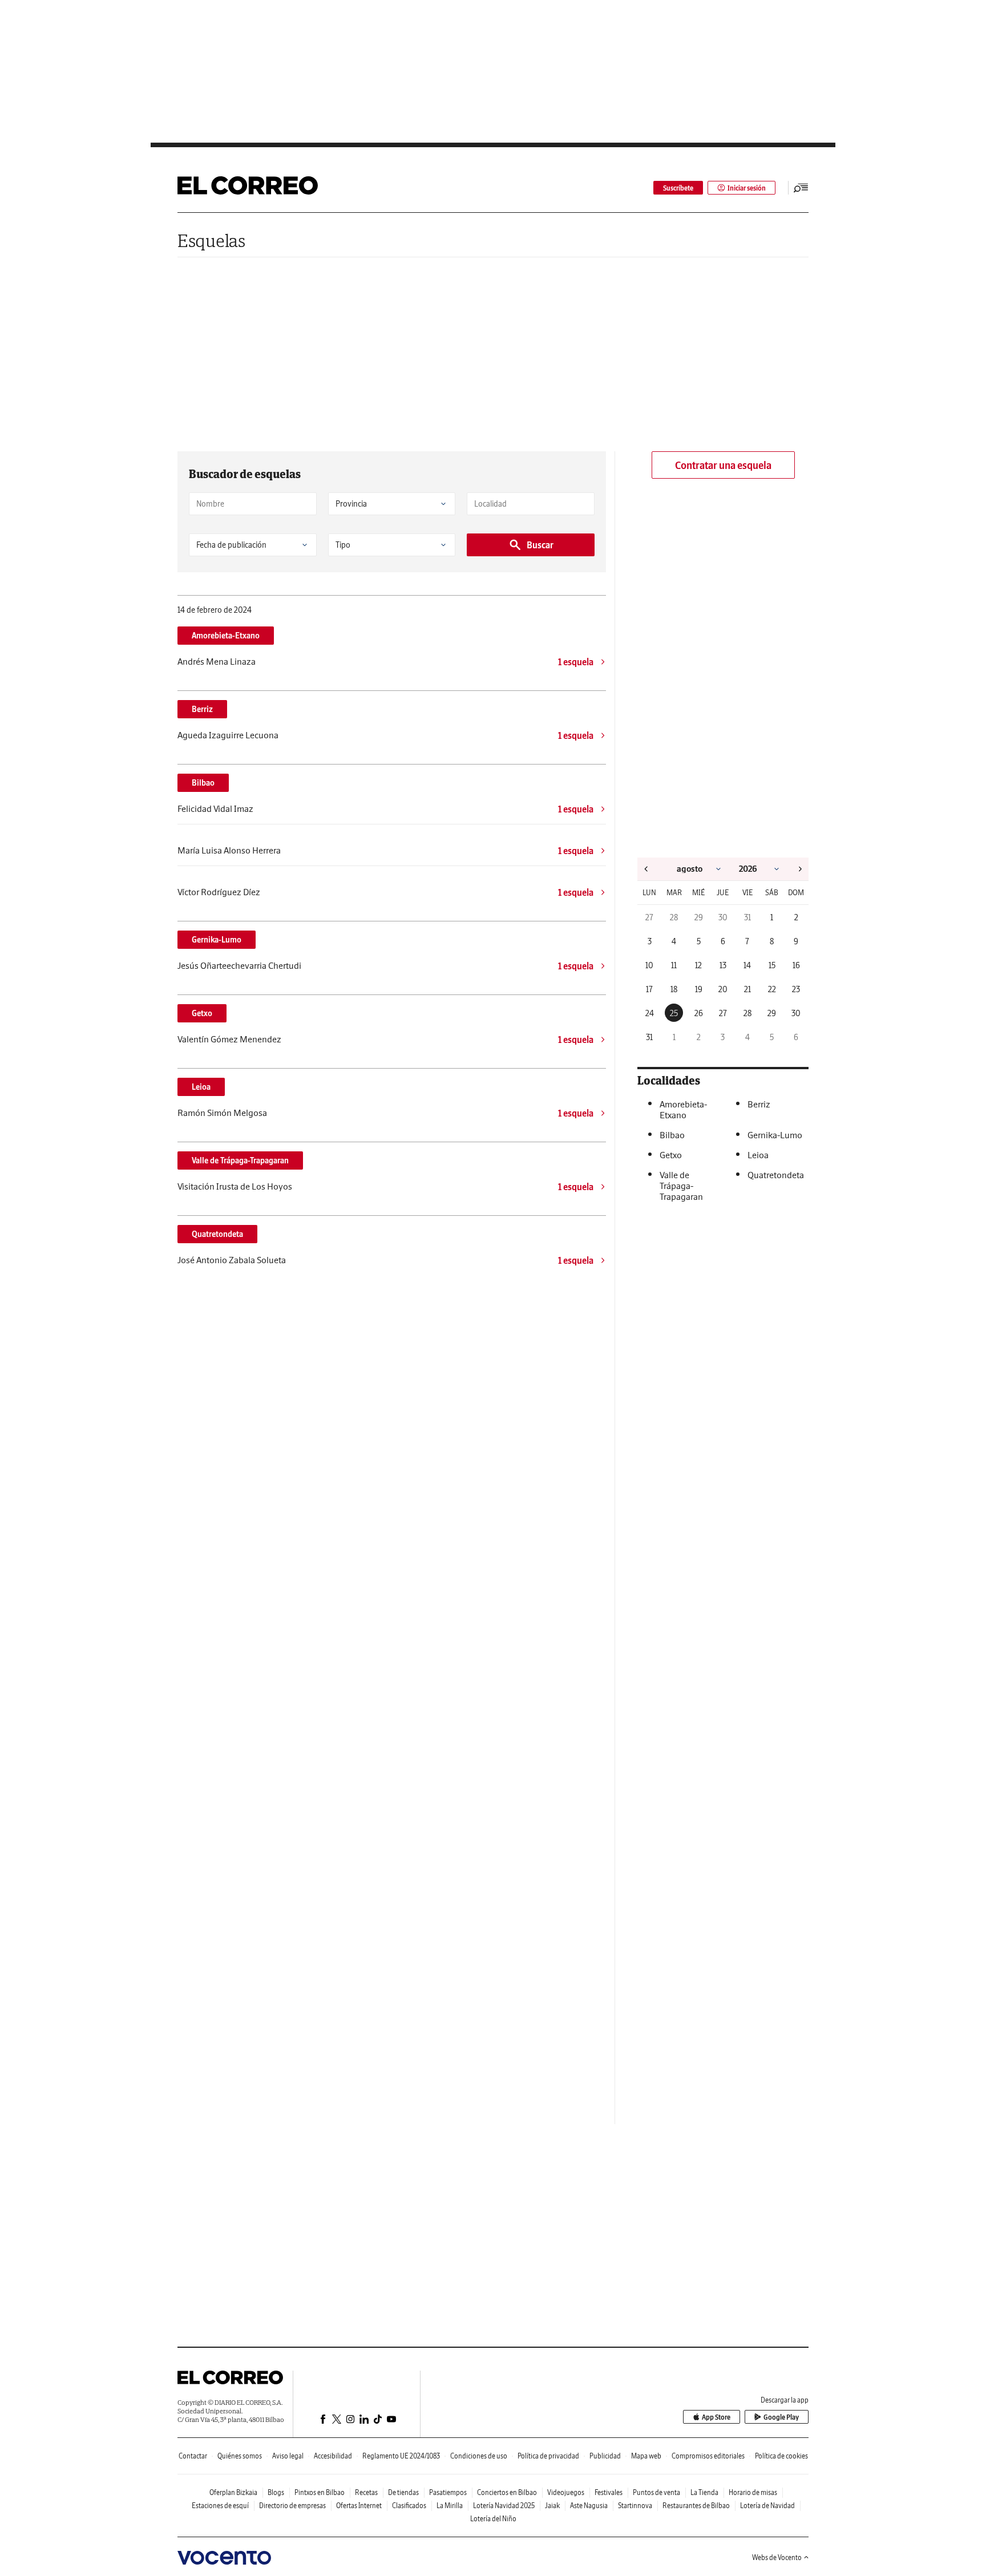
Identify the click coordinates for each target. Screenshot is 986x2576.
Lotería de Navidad (767, 2506)
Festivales (609, 2492)
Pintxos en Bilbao (320, 2492)
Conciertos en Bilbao (507, 2492)
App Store (716, 2417)
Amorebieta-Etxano (226, 636)
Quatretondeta (217, 1234)
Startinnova (635, 2506)
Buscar (540, 545)
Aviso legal (288, 2456)
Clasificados (409, 2506)
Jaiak (552, 2506)
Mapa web (646, 2456)
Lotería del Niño (493, 2519)
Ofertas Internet (359, 2506)
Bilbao (203, 783)
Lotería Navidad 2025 (504, 2506)
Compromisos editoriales (708, 2456)
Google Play (781, 2417)
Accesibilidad (333, 2456)
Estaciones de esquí (220, 2506)
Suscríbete (678, 188)
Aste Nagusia (589, 2506)
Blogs (276, 2492)
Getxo (202, 1013)
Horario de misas (753, 2492)
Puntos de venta (656, 2492)
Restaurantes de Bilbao (696, 2506)
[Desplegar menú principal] (801, 188)
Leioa (201, 1087)
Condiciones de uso (479, 2456)
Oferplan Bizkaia (233, 2492)
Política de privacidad (548, 2456)
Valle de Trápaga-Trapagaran (240, 1160)
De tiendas (403, 2492)
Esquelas (211, 240)
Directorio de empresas (292, 2506)
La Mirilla (450, 2506)
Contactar (193, 2456)
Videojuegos (566, 2492)
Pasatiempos (448, 2492)
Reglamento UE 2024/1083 (401, 2456)
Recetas (366, 2492)
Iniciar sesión (747, 188)
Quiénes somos (240, 2456)
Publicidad (605, 2456)
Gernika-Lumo (217, 940)
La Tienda (704, 2492)
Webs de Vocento (777, 2557)
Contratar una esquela (723, 465)
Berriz (202, 709)
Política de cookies (781, 2456)
